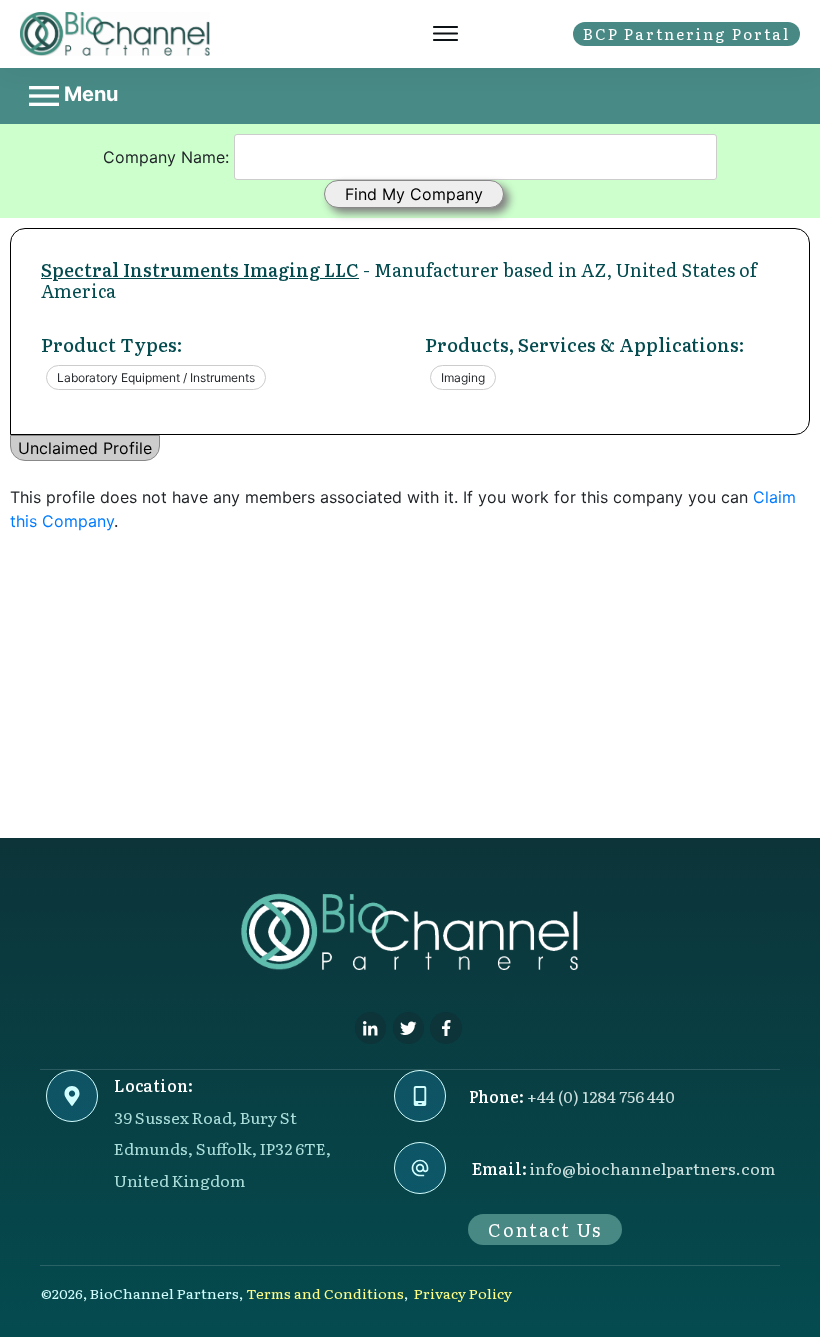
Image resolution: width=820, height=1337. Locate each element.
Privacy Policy (463, 1293)
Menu (88, 94)
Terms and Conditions (325, 1293)
